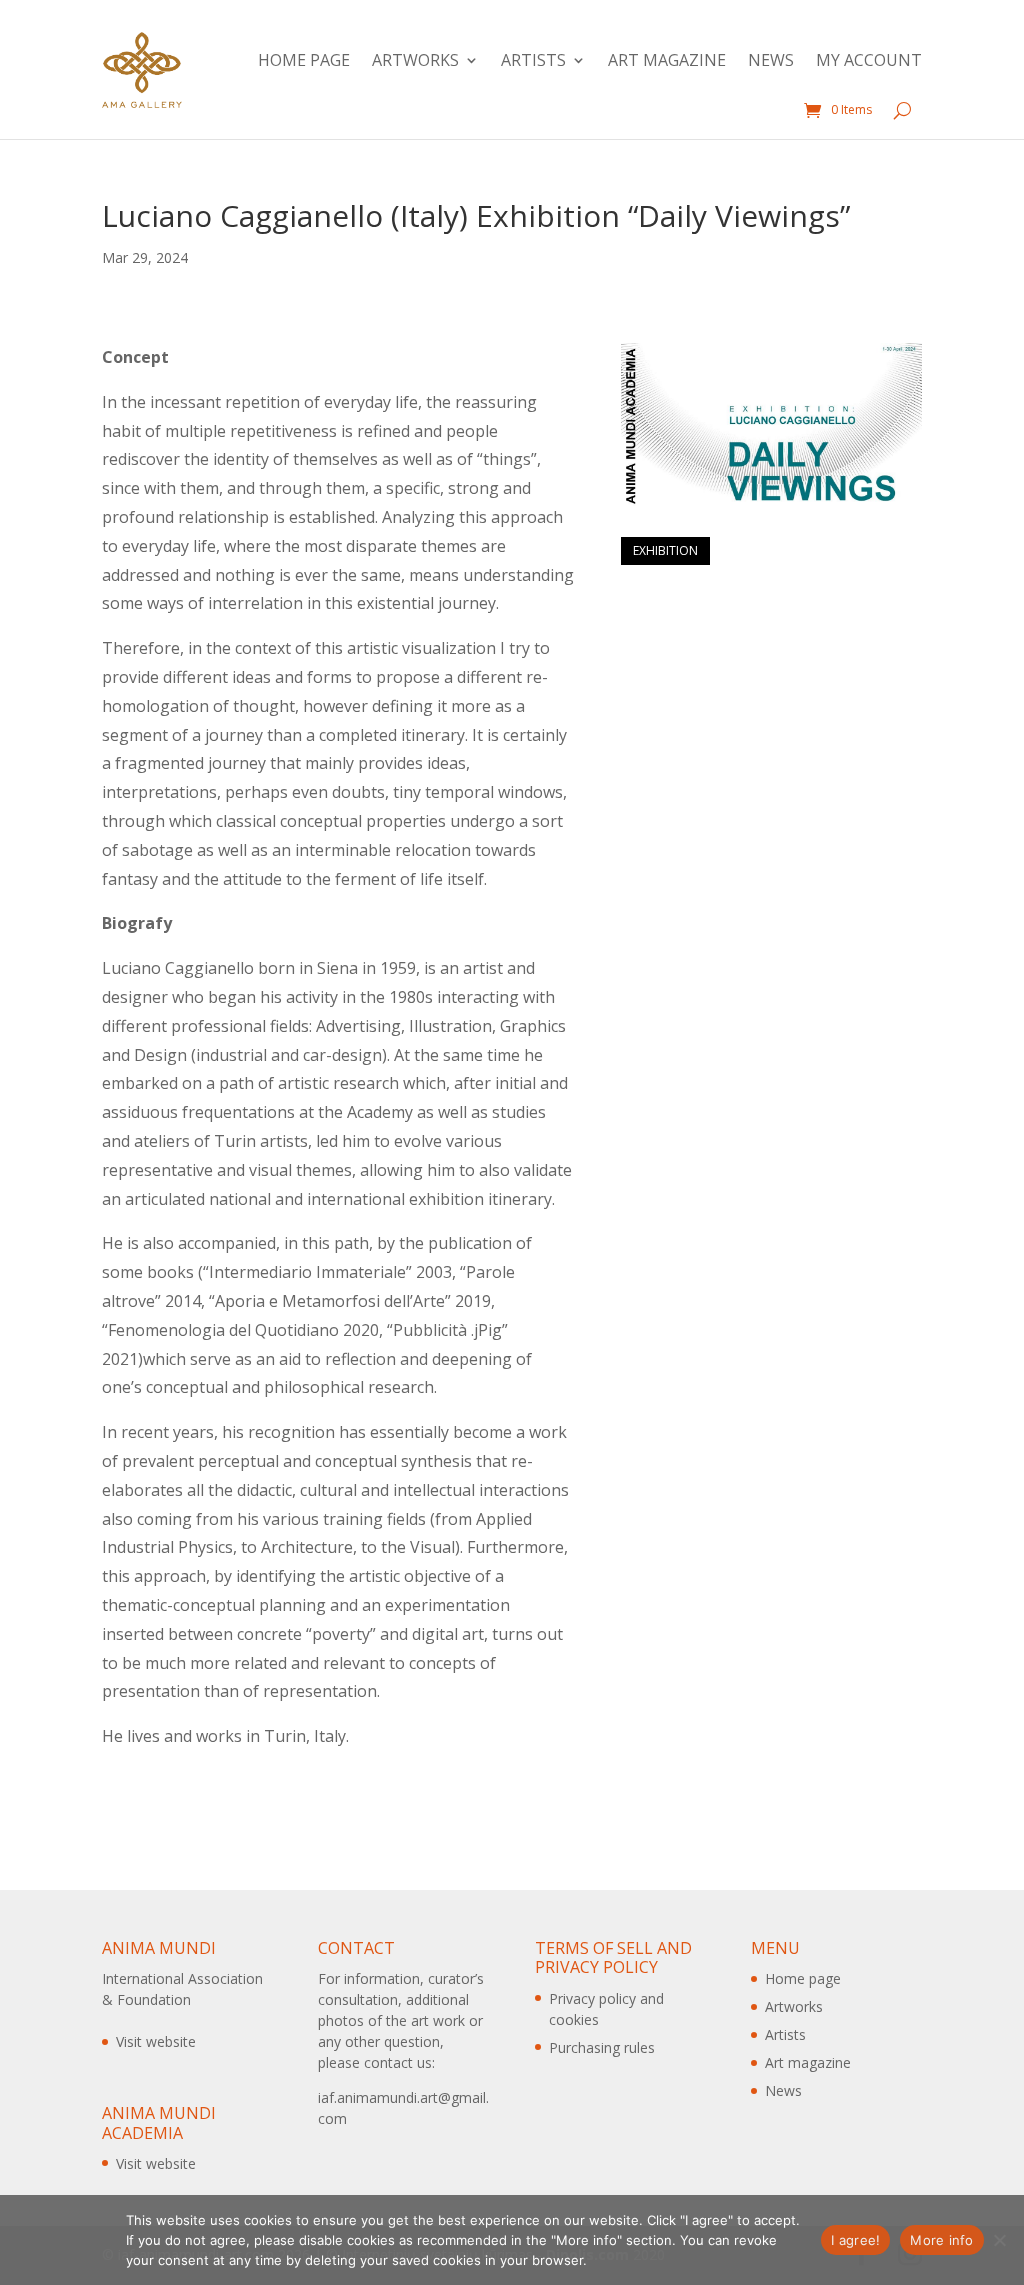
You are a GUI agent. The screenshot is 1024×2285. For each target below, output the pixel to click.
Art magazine (667, 60)
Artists (533, 60)
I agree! (855, 2240)
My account (869, 60)
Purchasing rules (602, 2047)
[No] (999, 2240)
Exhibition (665, 550)
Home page (304, 60)
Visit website (156, 2041)
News (771, 60)
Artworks (415, 60)
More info (941, 2240)
